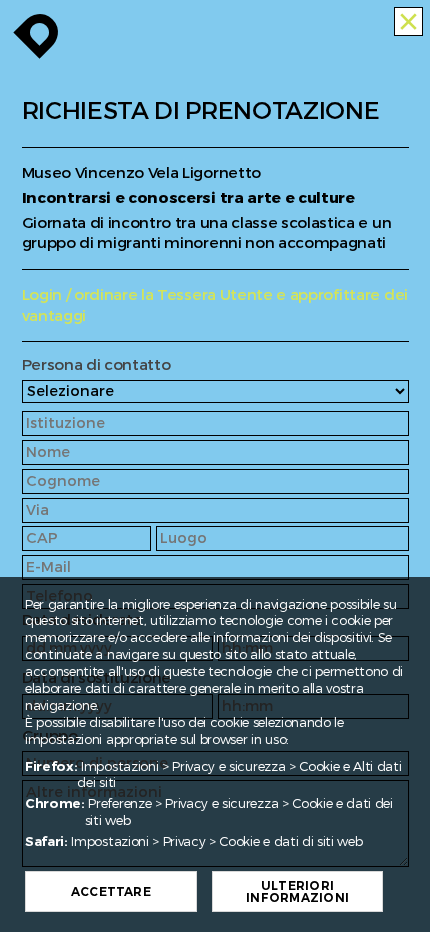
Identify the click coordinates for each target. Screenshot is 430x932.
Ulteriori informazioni (297, 892)
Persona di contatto (96, 365)
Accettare (111, 892)
